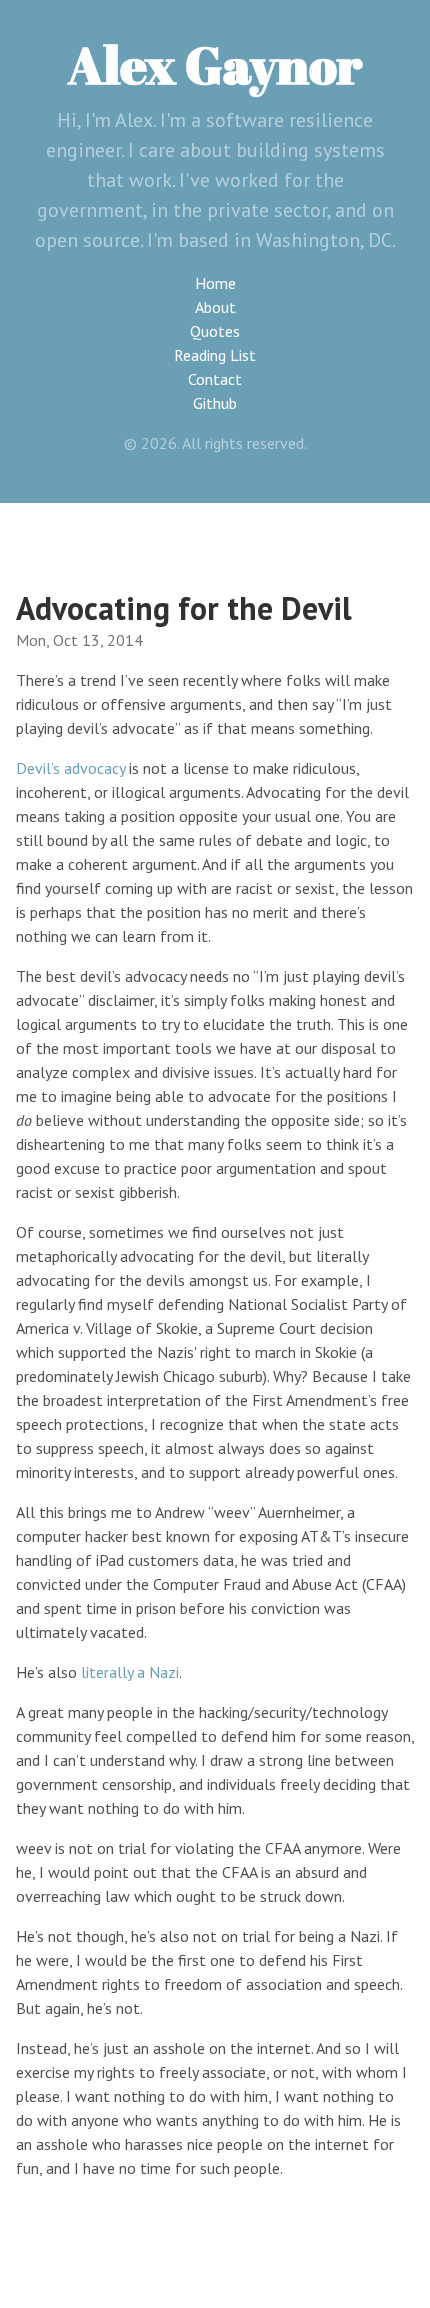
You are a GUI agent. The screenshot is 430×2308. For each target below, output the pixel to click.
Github (215, 403)
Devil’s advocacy (70, 768)
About (215, 307)
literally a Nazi (130, 1672)
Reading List (215, 355)
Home (215, 283)
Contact (215, 379)
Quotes (215, 331)
